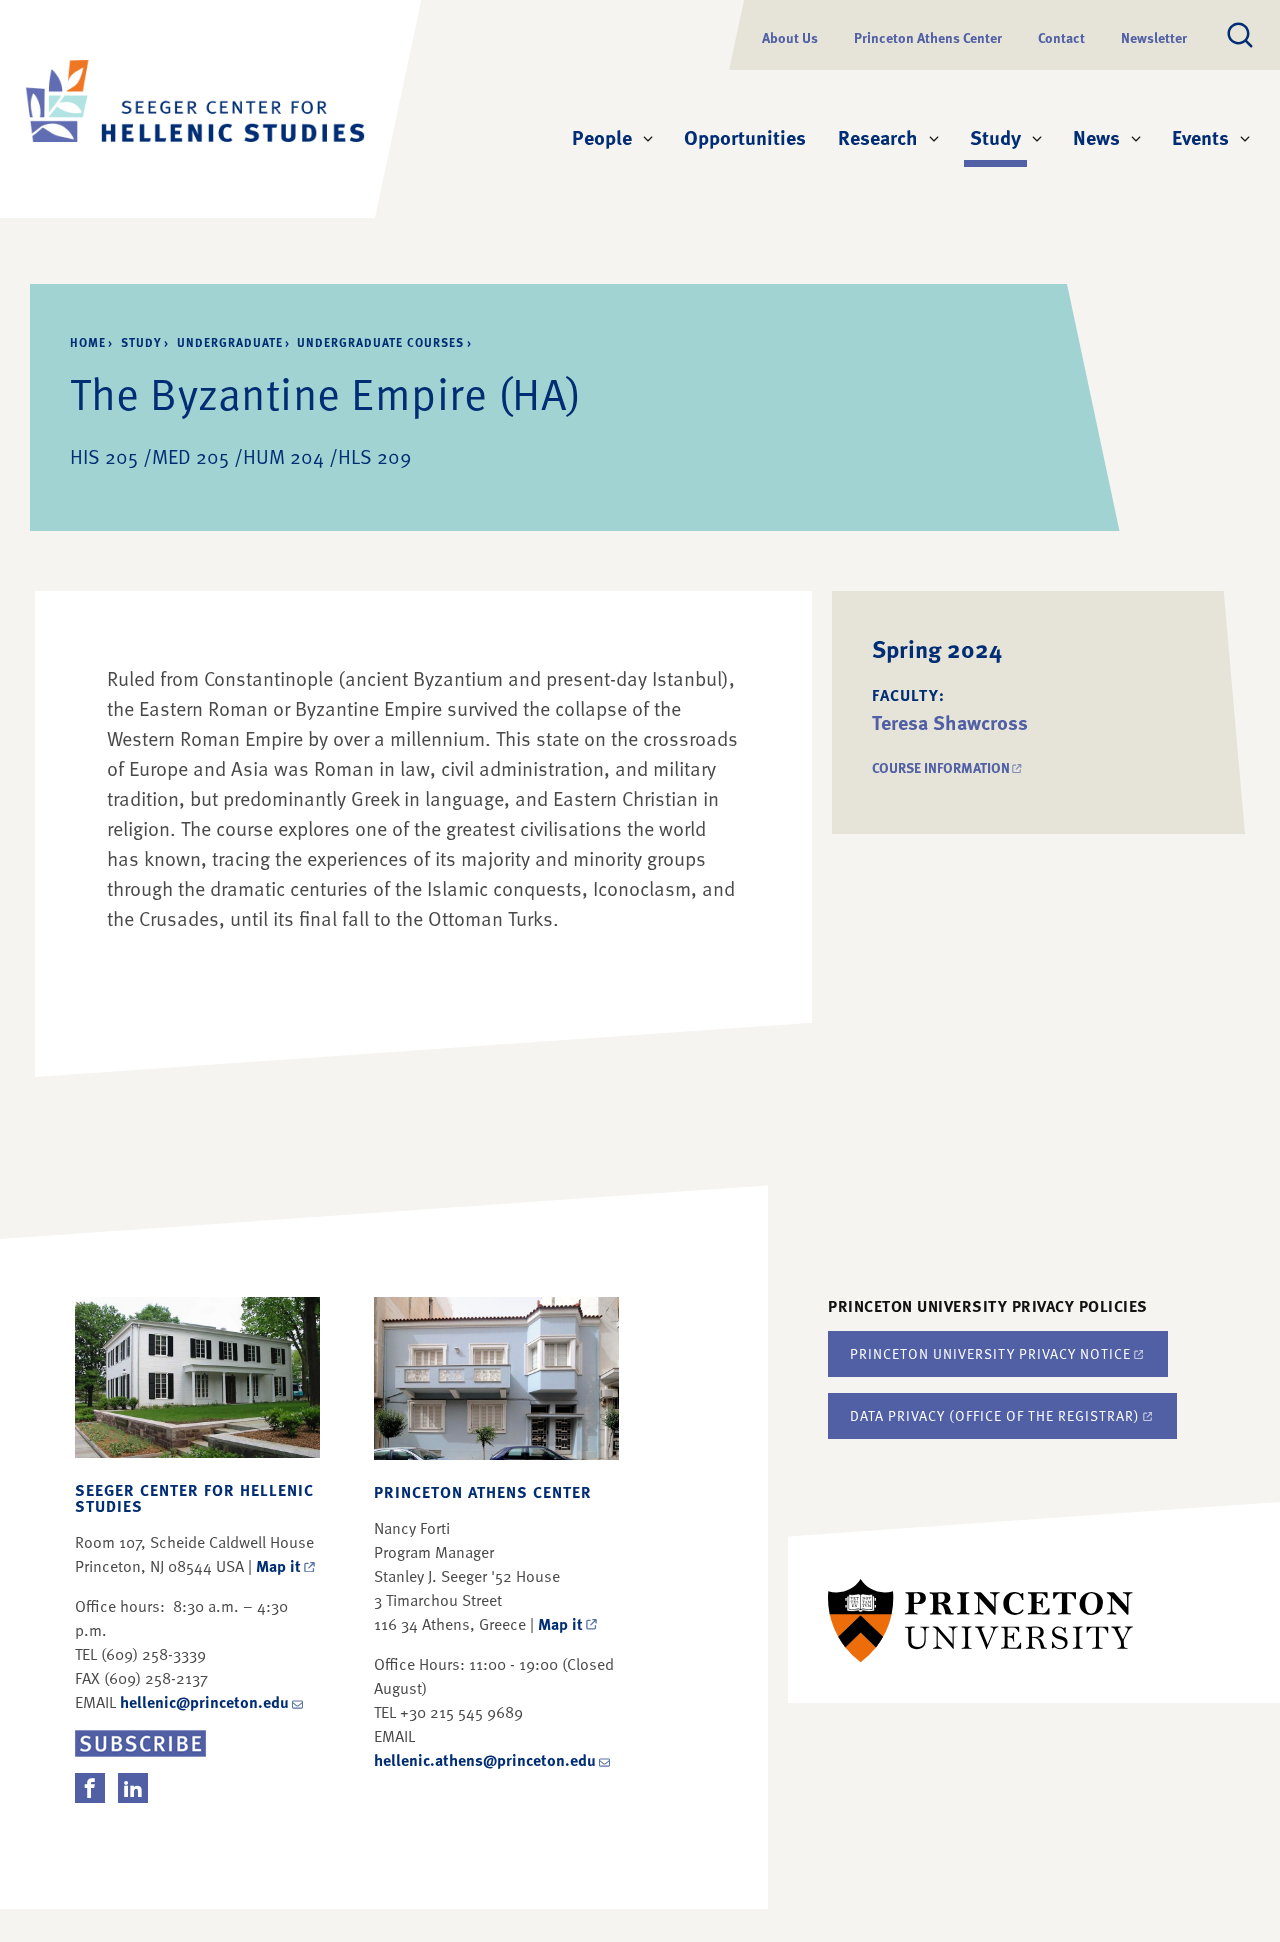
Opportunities (745, 137)
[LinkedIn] (133, 1788)
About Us (790, 37)
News (1096, 137)
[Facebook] (90, 1788)
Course (948, 767)
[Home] (195, 109)
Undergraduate (230, 342)
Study (998, 136)
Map (278, 1566)
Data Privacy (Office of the (995, 1415)
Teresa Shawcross (950, 722)
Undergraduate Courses (380, 342)
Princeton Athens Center (928, 37)
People (602, 137)
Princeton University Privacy (990, 1353)
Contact (1061, 37)
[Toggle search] (1240, 35)
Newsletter (1154, 37)
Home (88, 342)
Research (878, 137)
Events (1200, 137)
